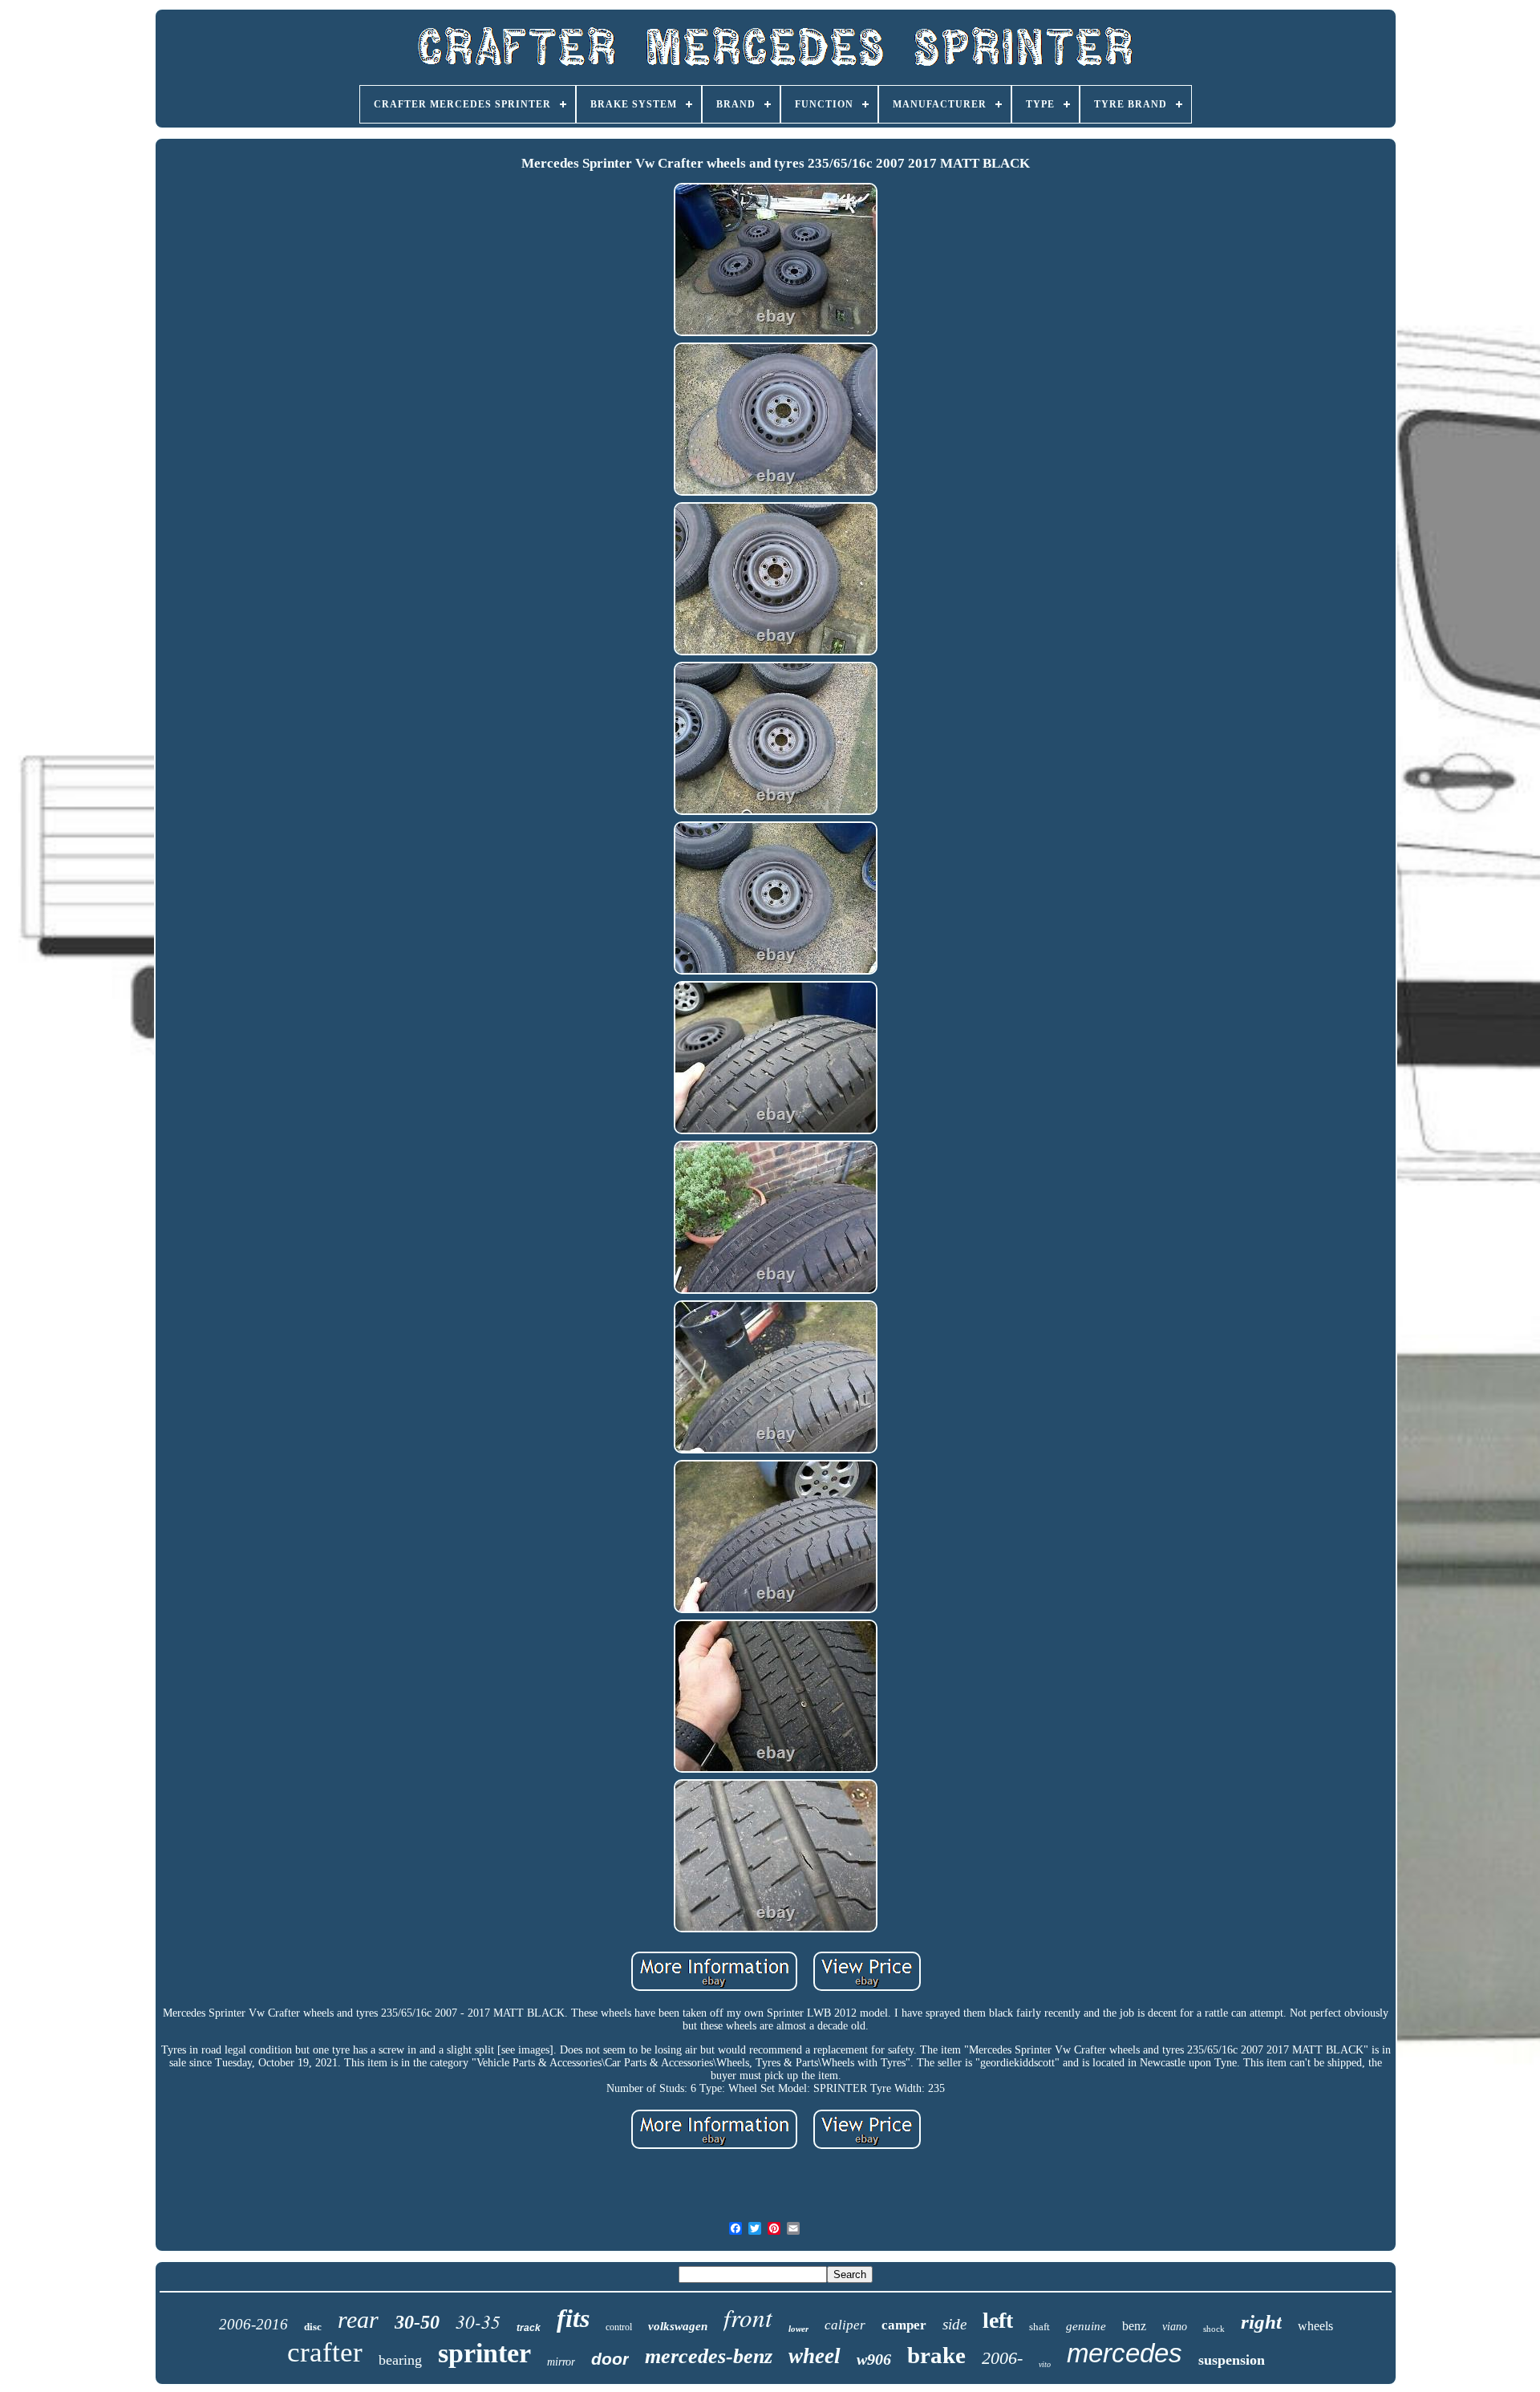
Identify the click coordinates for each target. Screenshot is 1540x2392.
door (610, 2359)
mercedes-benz (709, 2356)
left (998, 2320)
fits (573, 2318)
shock (1214, 2329)
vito (1045, 2364)
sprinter (484, 2353)
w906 (874, 2359)
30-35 (478, 2321)
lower (798, 2329)
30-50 (417, 2322)
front (748, 2317)
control (619, 2327)
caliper (845, 2325)
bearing (400, 2360)
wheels (1315, 2326)
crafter (325, 2352)
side (954, 2324)
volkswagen (678, 2326)
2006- (1002, 2358)
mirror (561, 2362)
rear (358, 2319)
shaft (1039, 2327)
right (1261, 2322)
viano (1175, 2327)
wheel (815, 2356)
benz (1134, 2326)
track (529, 2328)
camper (904, 2325)
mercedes (1125, 2353)
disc (313, 2327)
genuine (1086, 2326)
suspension (1232, 2360)
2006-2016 (253, 2324)
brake (936, 2355)
